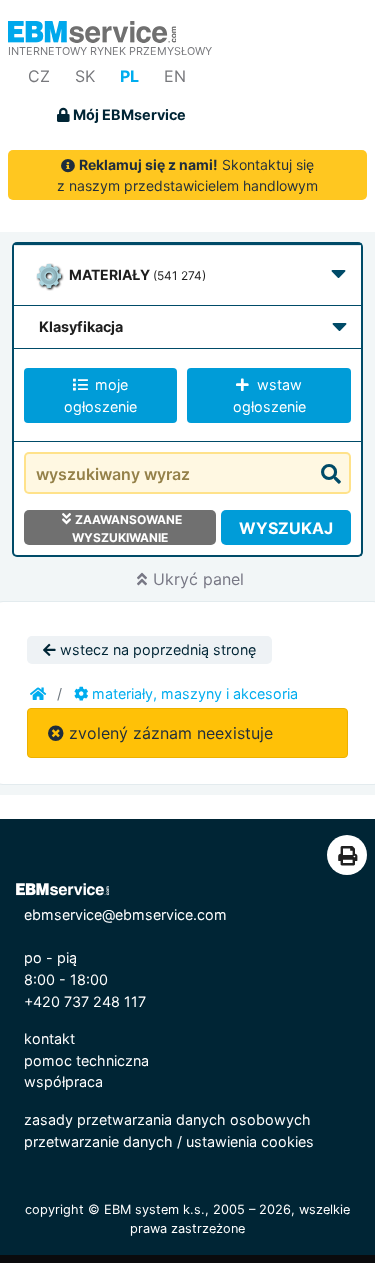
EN (175, 76)
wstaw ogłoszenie (269, 395)
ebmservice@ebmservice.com (125, 914)
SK (85, 76)
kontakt (49, 1038)
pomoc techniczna (86, 1060)
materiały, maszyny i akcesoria (193, 693)
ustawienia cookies (250, 1141)
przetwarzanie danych (98, 1141)
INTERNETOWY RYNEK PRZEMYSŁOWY (110, 51)
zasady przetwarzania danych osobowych (167, 1119)
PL (129, 76)
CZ (39, 76)
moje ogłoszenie (100, 395)
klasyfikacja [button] (81, 326)
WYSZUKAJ (286, 528)
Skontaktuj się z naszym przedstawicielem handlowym (187, 175)
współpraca (63, 1081)
